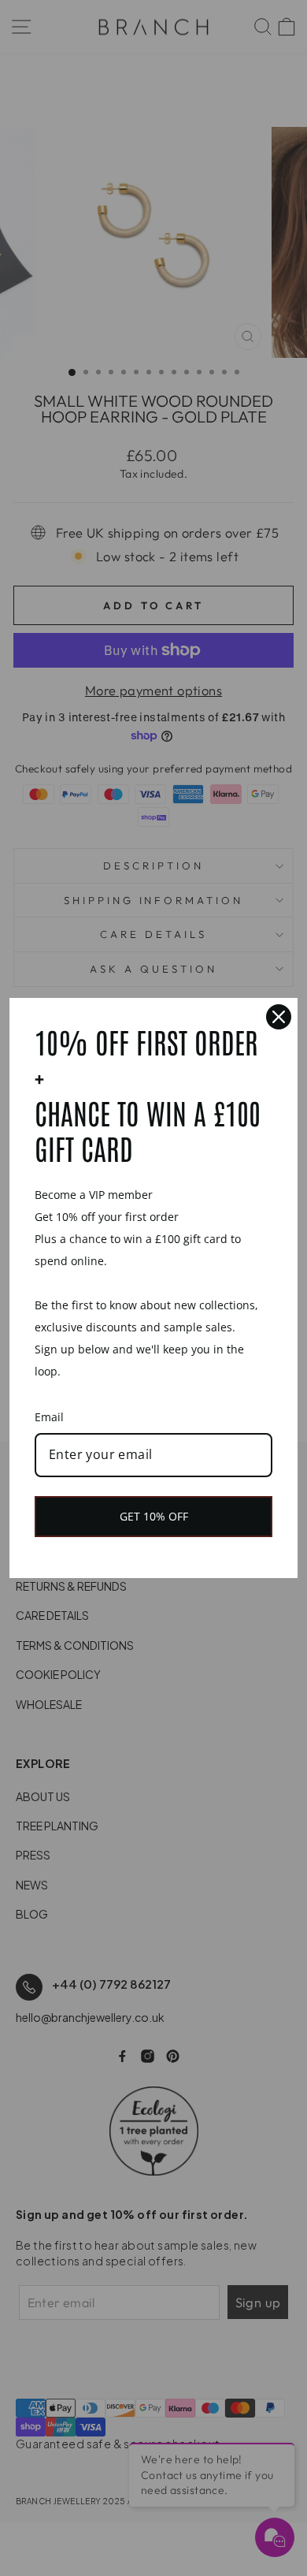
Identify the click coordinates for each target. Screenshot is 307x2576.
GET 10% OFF (154, 1516)
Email (49, 1417)
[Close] (279, 1017)
